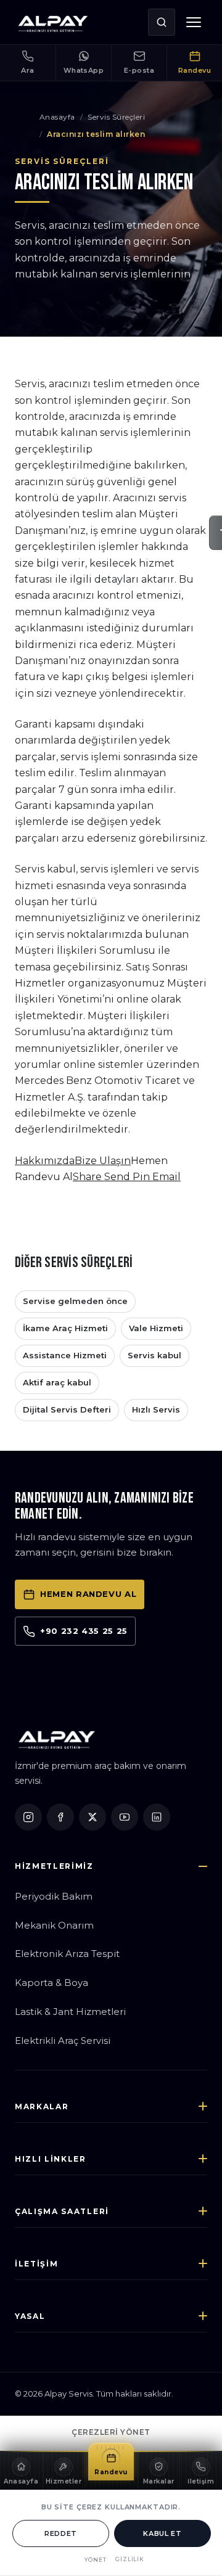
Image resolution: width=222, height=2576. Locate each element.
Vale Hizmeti (156, 1328)
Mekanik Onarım (54, 1925)
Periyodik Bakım (54, 1896)
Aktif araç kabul (57, 1382)
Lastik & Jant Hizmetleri (70, 2012)
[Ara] (162, 22)
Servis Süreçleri (116, 117)
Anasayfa (57, 117)
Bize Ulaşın (103, 1161)
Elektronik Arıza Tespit (67, 1954)
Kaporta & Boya (51, 1983)
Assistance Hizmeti (65, 1355)
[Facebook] (60, 1817)
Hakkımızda (45, 1161)
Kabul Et (162, 2533)
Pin (142, 1177)
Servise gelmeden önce (75, 1301)
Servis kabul (154, 1355)
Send (118, 1177)
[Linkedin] (157, 1817)
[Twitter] (92, 1817)
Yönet (96, 2560)
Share (88, 1177)
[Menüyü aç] (194, 22)
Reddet (61, 2533)
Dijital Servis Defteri (67, 1409)
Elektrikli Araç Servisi (63, 2041)
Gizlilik (130, 2559)
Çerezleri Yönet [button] (111, 2432)
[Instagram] (28, 1817)
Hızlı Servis (156, 1409)
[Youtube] (125, 1817)
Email (166, 1177)
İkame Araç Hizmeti (65, 1328)
